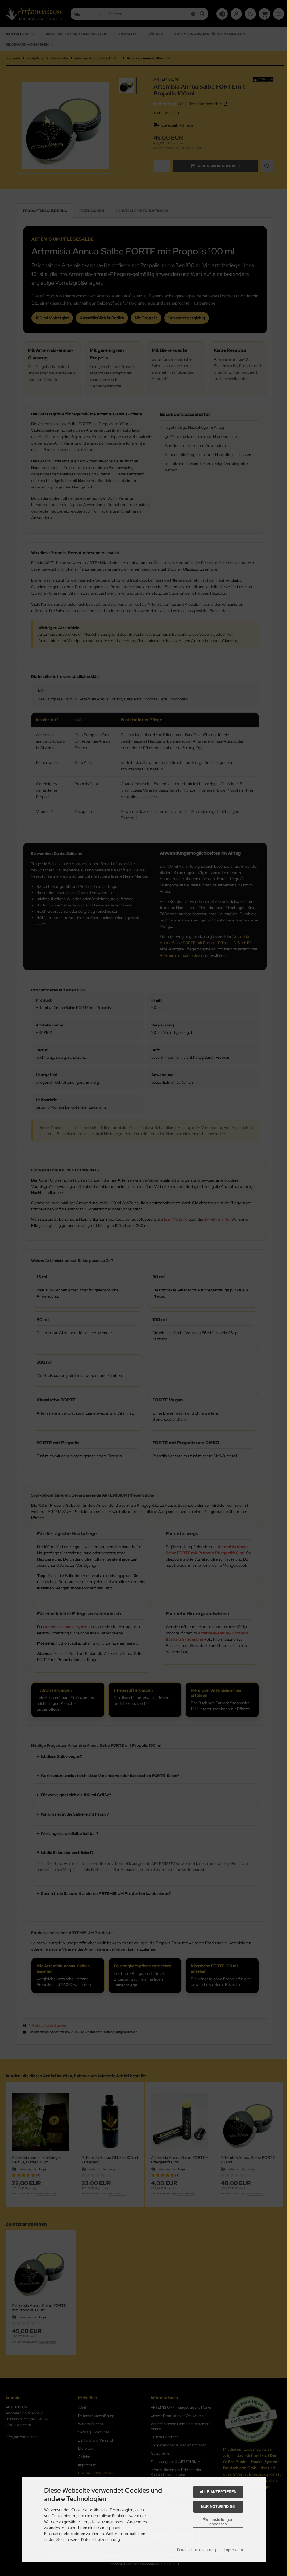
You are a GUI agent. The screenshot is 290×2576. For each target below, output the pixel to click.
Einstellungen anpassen (221, 2522)
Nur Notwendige (218, 2507)
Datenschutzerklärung (196, 2550)
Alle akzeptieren (218, 2492)
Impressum (233, 2550)
